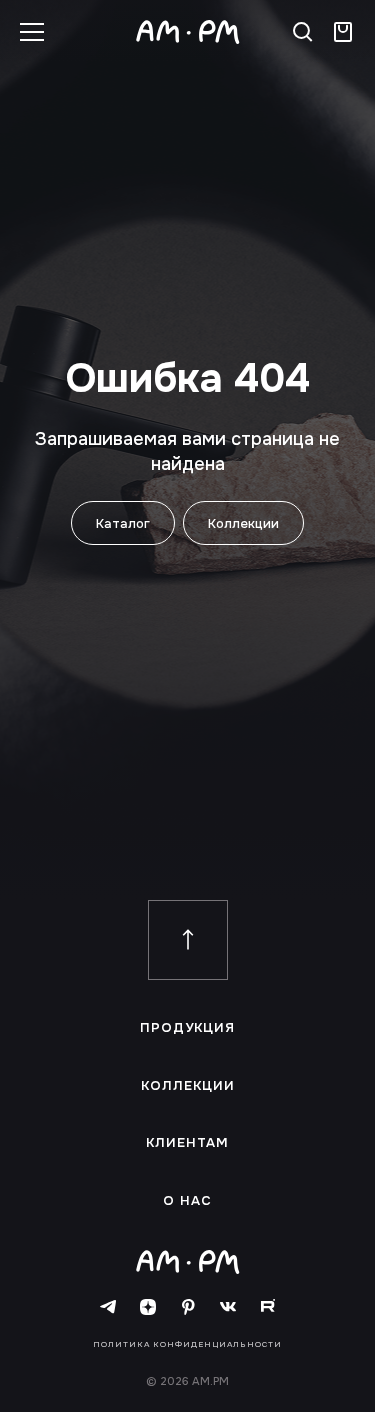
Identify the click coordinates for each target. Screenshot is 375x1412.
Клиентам (187, 1143)
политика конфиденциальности (187, 1344)
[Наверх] (188, 940)
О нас (187, 1201)
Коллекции (243, 523)
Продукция (187, 1028)
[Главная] (188, 32)
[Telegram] (108, 1307)
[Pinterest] (188, 1307)
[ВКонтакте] (228, 1307)
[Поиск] (303, 32)
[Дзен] (148, 1307)
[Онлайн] (343, 32)
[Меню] (32, 32)
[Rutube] (268, 1307)
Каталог (123, 523)
